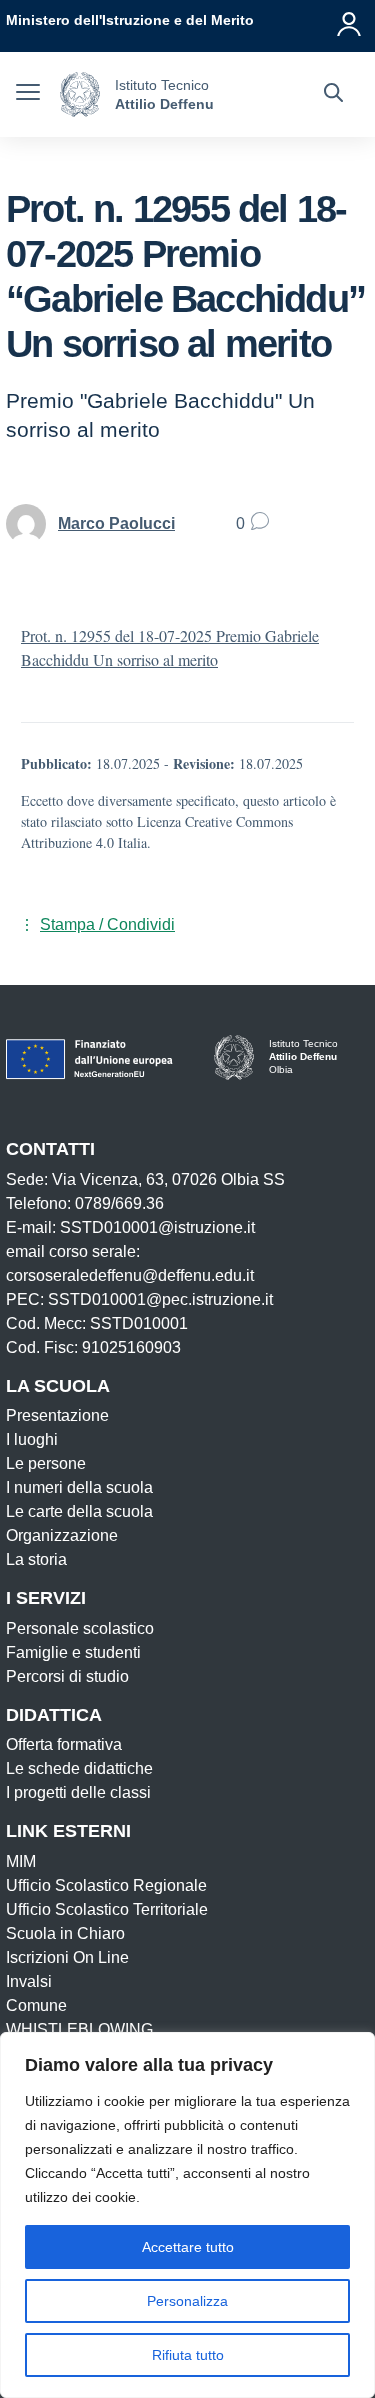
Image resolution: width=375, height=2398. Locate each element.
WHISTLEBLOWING (79, 2029)
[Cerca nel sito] (333, 95)
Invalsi (29, 1981)
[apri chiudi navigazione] (28, 95)
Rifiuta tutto (188, 2355)
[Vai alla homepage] (80, 94)
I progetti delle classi (78, 1792)
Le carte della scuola (79, 1511)
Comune (36, 2005)
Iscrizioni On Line (67, 1957)
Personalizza (187, 2301)
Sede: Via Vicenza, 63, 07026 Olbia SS (145, 1179)
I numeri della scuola (79, 1487)
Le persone (46, 1463)
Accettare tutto (188, 2247)
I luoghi (32, 1439)
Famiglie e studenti (73, 1652)
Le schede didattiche (79, 1768)
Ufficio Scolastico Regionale (106, 1885)
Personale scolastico (80, 1628)
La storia (36, 1559)
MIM (21, 1861)
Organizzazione (62, 1535)
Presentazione (57, 1415)
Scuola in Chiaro (65, 1933)
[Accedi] (350, 20)
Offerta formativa (64, 1744)
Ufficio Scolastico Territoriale (107, 1909)
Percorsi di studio (67, 1676)
